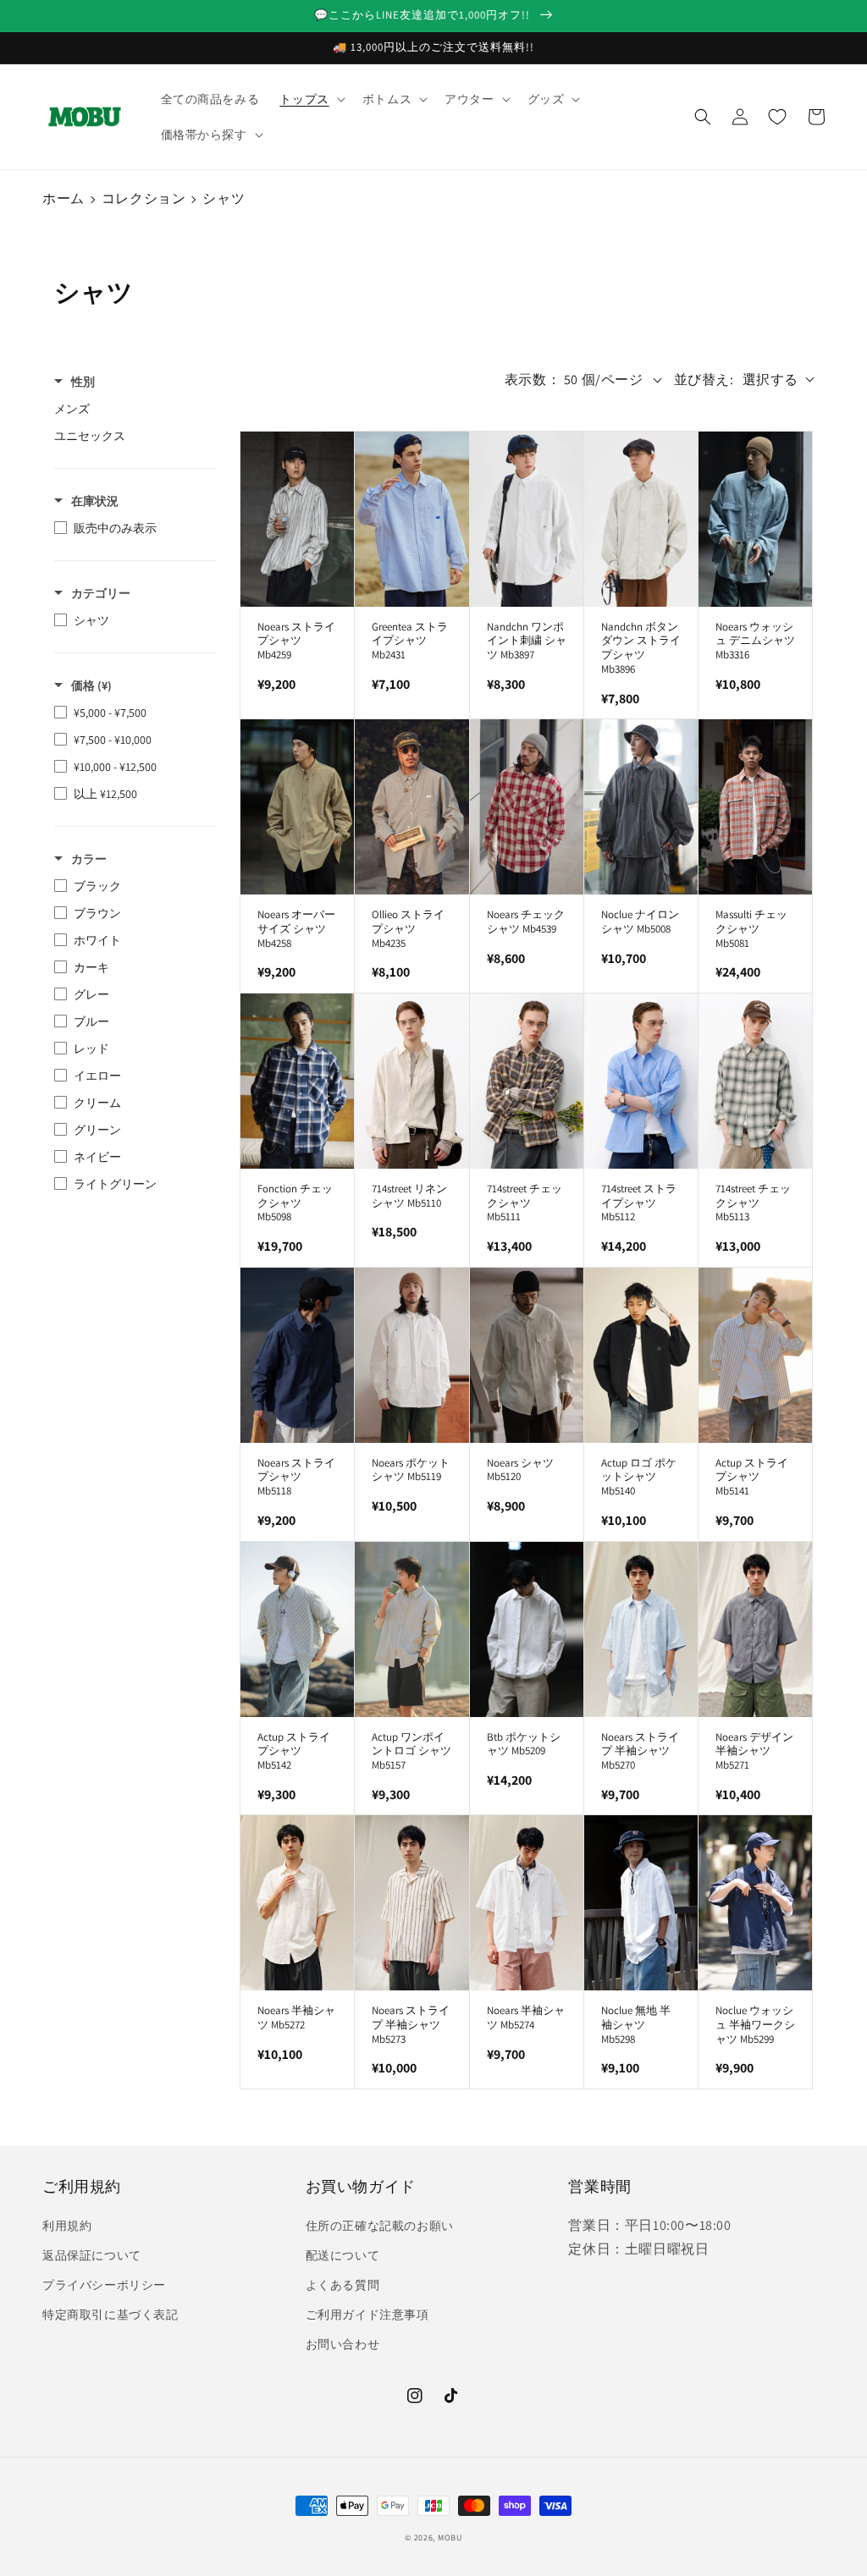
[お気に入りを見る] (777, 117)
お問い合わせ (343, 2344)
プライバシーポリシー (104, 2285)
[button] (310, 99)
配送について (343, 2255)
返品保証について (92, 2255)
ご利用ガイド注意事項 (367, 2315)
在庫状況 (95, 501)
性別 (83, 382)
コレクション (144, 198)
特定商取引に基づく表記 (110, 2315)
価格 (91, 685)
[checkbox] (131, 409)
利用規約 (67, 2226)
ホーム (64, 198)
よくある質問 (343, 2285)
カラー (89, 859)
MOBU (450, 2537)
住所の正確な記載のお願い (380, 2226)
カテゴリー (101, 593)
